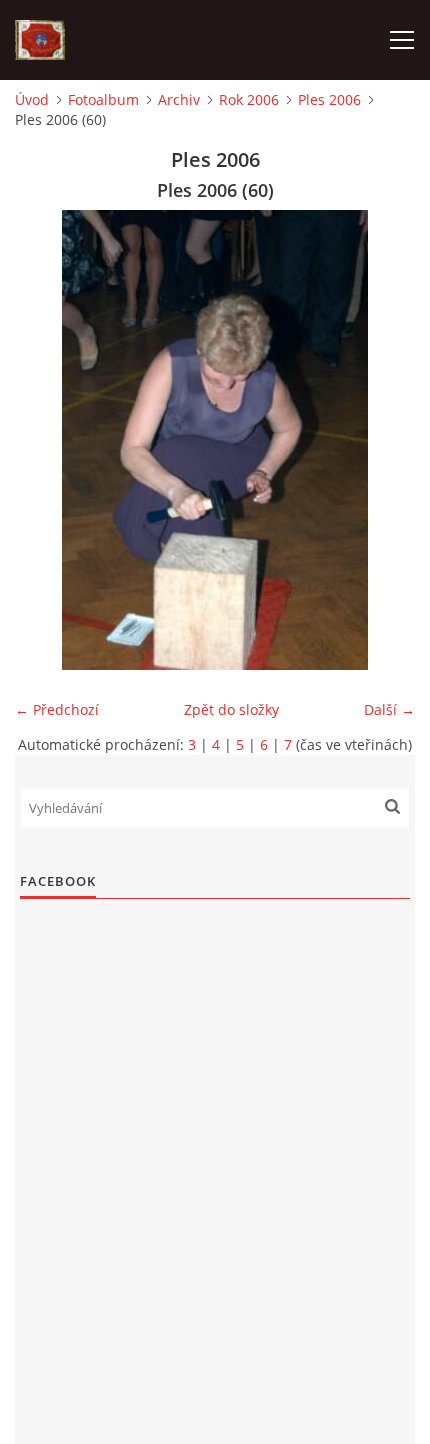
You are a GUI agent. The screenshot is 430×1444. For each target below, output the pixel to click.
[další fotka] (382, 440)
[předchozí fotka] (47, 440)
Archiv (179, 99)
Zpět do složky (231, 709)
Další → (389, 709)
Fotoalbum (103, 99)
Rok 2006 (249, 99)
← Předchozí (57, 709)
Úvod (32, 99)
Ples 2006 (329, 99)
